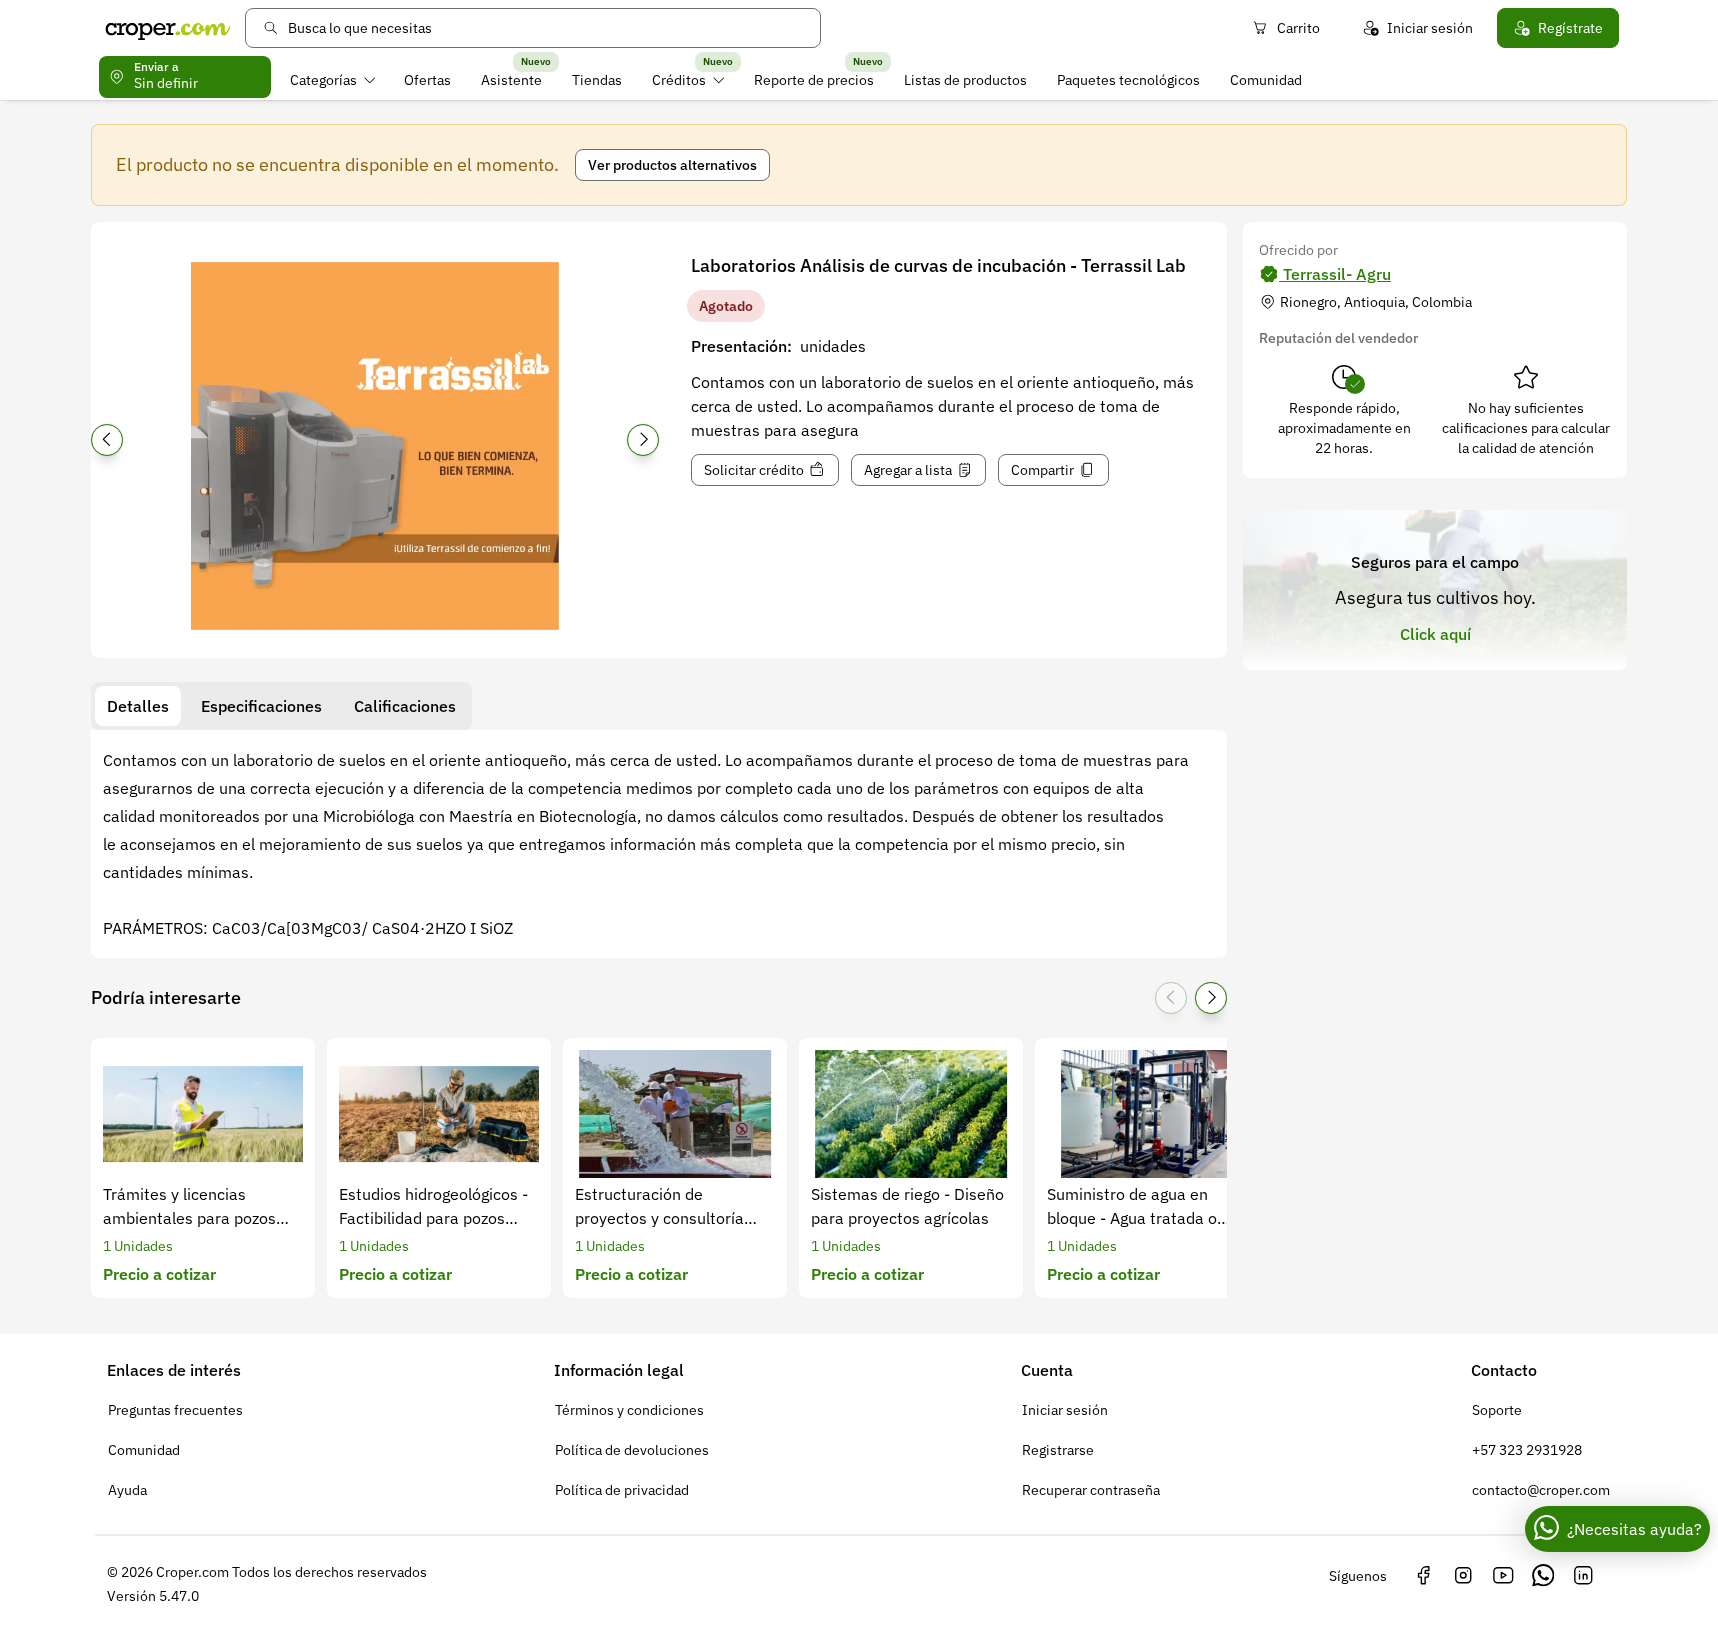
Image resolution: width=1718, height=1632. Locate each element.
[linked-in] (1583, 1576)
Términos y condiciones (629, 1410)
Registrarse (1058, 1450)
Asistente (511, 80)
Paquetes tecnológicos (1128, 80)
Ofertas (427, 80)
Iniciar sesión (1430, 28)
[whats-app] (1543, 1576)
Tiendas (597, 80)
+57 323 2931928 (1527, 1450)
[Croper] (168, 28)
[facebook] (1423, 1576)
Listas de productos (965, 80)
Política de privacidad (622, 1490)
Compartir (1042, 470)
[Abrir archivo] (375, 446)
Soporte (1497, 1410)
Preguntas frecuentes (175, 1410)
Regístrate (1570, 28)
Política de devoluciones (632, 1450)
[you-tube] (1503, 1576)
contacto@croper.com (1541, 1490)
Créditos (679, 80)
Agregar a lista (908, 470)
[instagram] (1463, 1576)
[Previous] (107, 440)
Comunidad (1266, 80)
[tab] (138, 706)
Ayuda (127, 1490)
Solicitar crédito (754, 470)
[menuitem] (332, 80)
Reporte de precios (814, 80)
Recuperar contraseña (1091, 1490)
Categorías (323, 80)
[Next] (643, 440)
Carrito (1298, 28)
